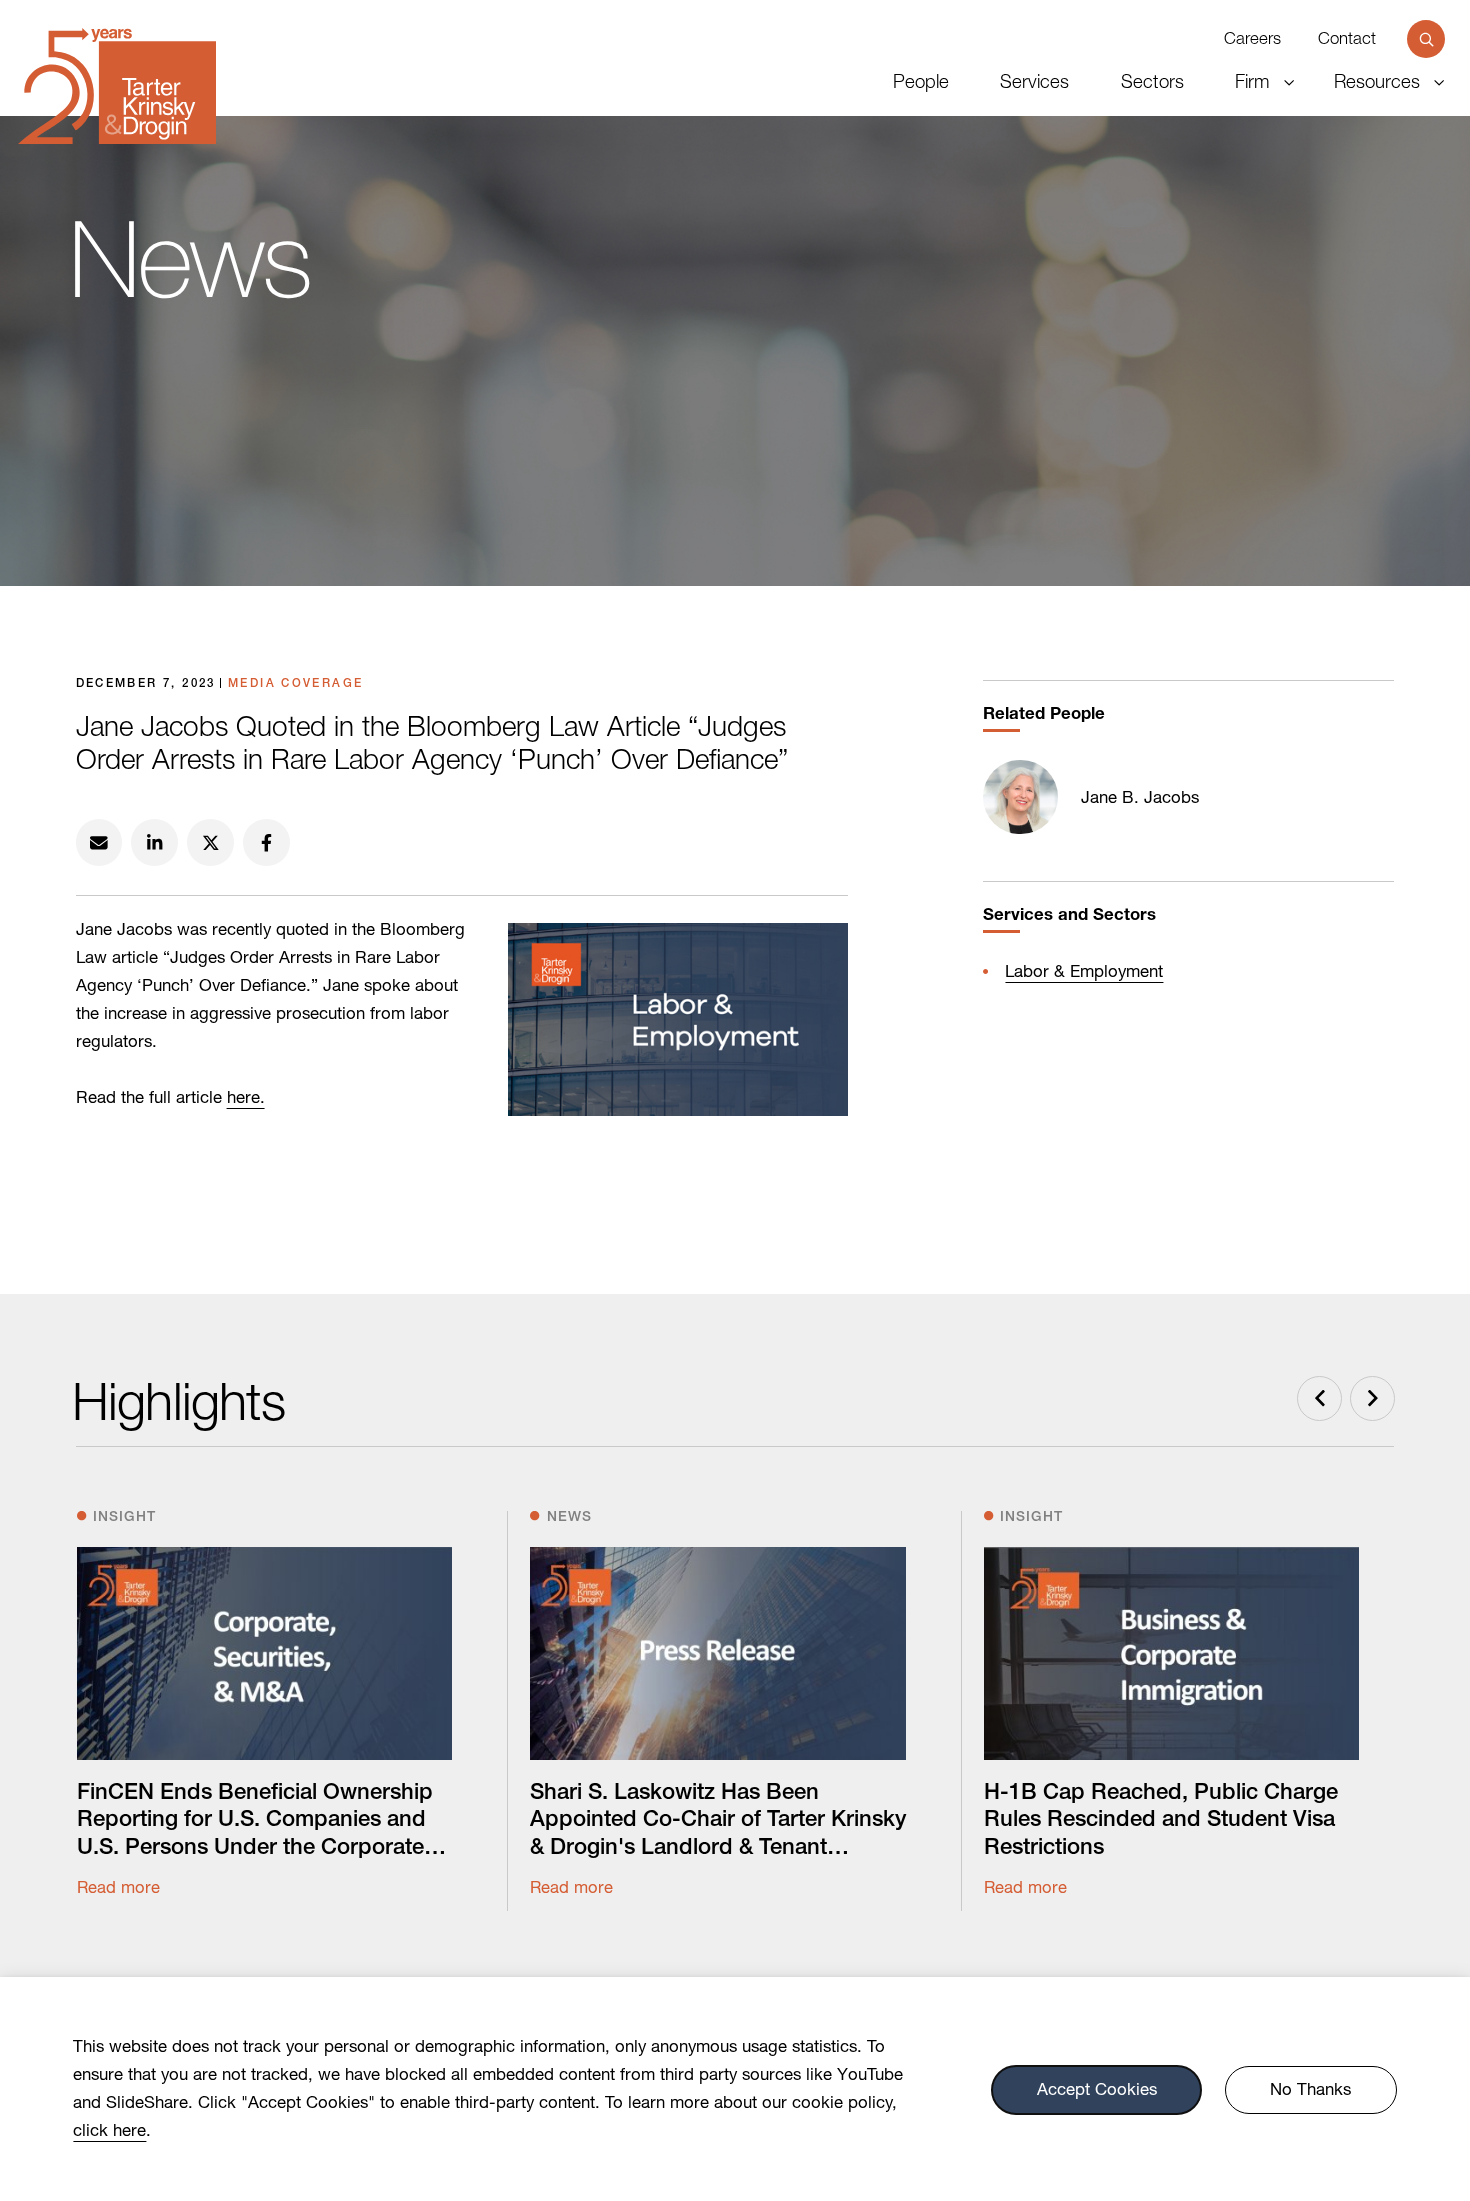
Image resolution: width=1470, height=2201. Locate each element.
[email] (99, 842)
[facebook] (266, 842)
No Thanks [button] (1310, 2090)
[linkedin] (154, 842)
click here (109, 2130)
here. (246, 1097)
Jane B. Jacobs (1140, 797)
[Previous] (1319, 1398)
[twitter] (210, 842)
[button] (1425, 38)
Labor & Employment (1084, 971)
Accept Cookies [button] (1097, 2090)
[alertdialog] (735, 2089)
